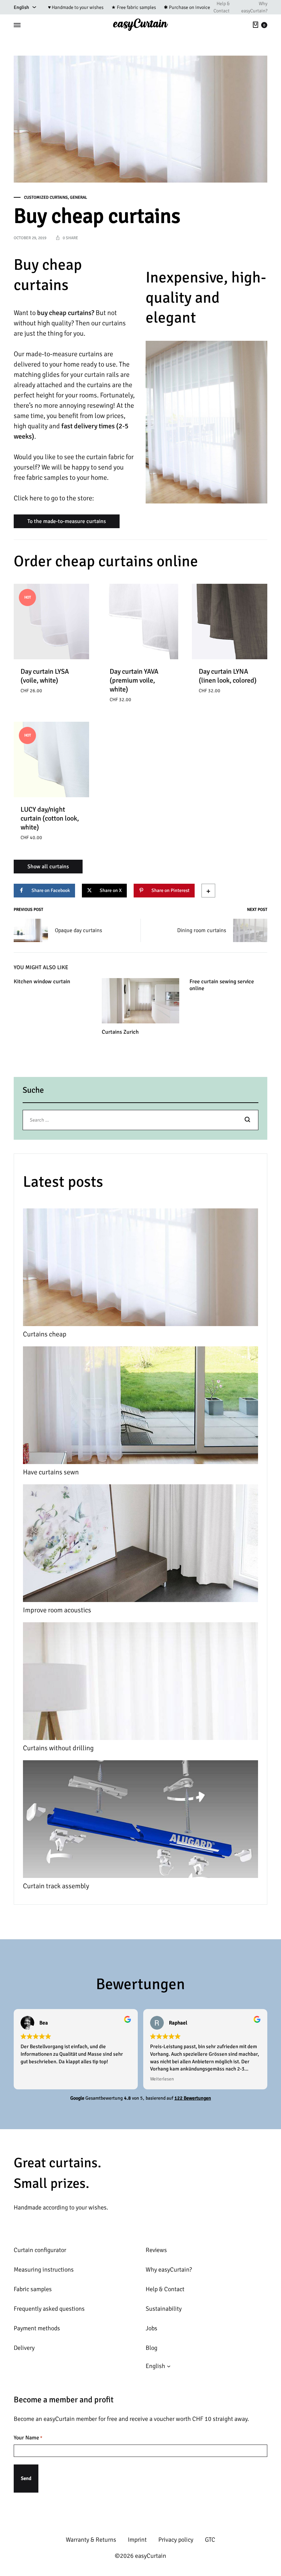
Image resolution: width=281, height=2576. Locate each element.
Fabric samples (33, 2289)
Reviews (156, 2250)
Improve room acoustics (57, 1610)
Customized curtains (46, 198)
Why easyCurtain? (254, 7)
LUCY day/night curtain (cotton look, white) (50, 818)
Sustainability (164, 2309)
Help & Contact (222, 7)
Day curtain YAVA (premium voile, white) (134, 680)
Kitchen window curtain (42, 982)
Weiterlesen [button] (162, 2079)
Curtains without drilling (58, 1748)
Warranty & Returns (91, 2540)
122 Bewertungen (193, 2098)
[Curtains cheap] (140, 1269)
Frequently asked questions (49, 2309)
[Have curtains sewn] (140, 1407)
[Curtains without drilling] (140, 1683)
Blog (151, 2348)
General (78, 198)
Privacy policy (176, 2540)
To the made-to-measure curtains (67, 521)
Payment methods (37, 2328)
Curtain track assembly (56, 1886)
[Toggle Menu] (17, 25)
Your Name (28, 2438)
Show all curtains (48, 867)
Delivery (24, 2348)
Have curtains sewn (51, 1472)
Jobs (151, 2328)
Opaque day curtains (78, 930)
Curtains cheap (45, 1334)
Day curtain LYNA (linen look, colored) (228, 676)
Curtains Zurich (120, 1032)
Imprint (137, 2540)
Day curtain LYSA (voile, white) (45, 676)
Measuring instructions (44, 2270)
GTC (210, 2540)
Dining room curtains (202, 930)
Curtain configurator (40, 2250)
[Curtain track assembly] (140, 1821)
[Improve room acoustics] (140, 1545)
